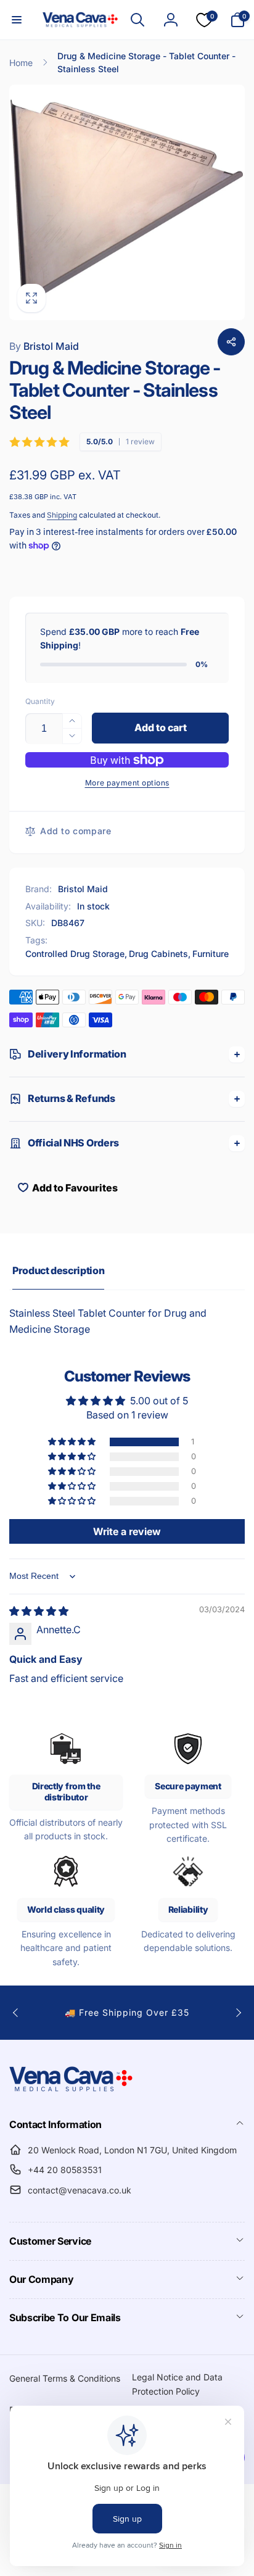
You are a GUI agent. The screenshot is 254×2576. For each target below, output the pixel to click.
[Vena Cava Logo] (71, 2091)
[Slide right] (238, 2013)
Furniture (211, 954)
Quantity (40, 701)
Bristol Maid (44, 346)
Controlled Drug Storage (75, 954)
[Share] (231, 342)
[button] (17, 20)
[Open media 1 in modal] (127, 202)
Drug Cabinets (158, 954)
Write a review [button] (127, 1531)
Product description (58, 1270)
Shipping (62, 515)
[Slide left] (16, 2013)
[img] (39, 1611)
